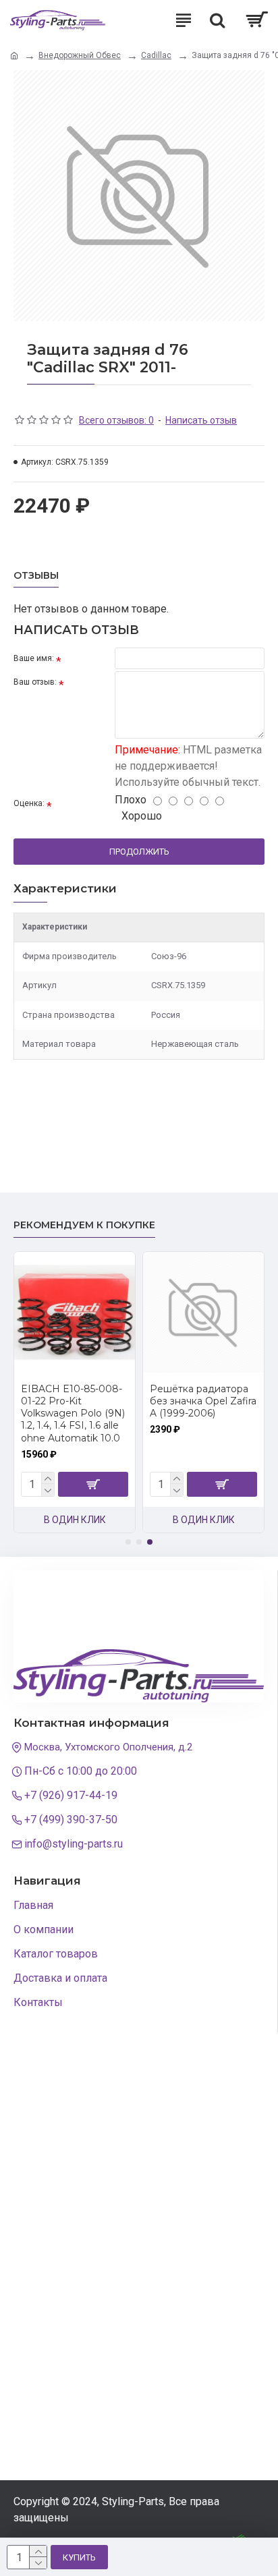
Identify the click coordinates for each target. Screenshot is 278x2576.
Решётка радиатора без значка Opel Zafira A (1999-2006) (203, 1401)
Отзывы (36, 576)
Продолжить (139, 852)
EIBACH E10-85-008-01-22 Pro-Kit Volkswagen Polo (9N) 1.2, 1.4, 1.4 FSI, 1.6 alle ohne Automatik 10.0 (73, 1413)
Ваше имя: (34, 658)
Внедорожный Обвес (80, 55)
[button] (128, 1542)
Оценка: (29, 803)
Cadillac (156, 55)
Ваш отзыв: (35, 682)
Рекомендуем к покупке (84, 1225)
